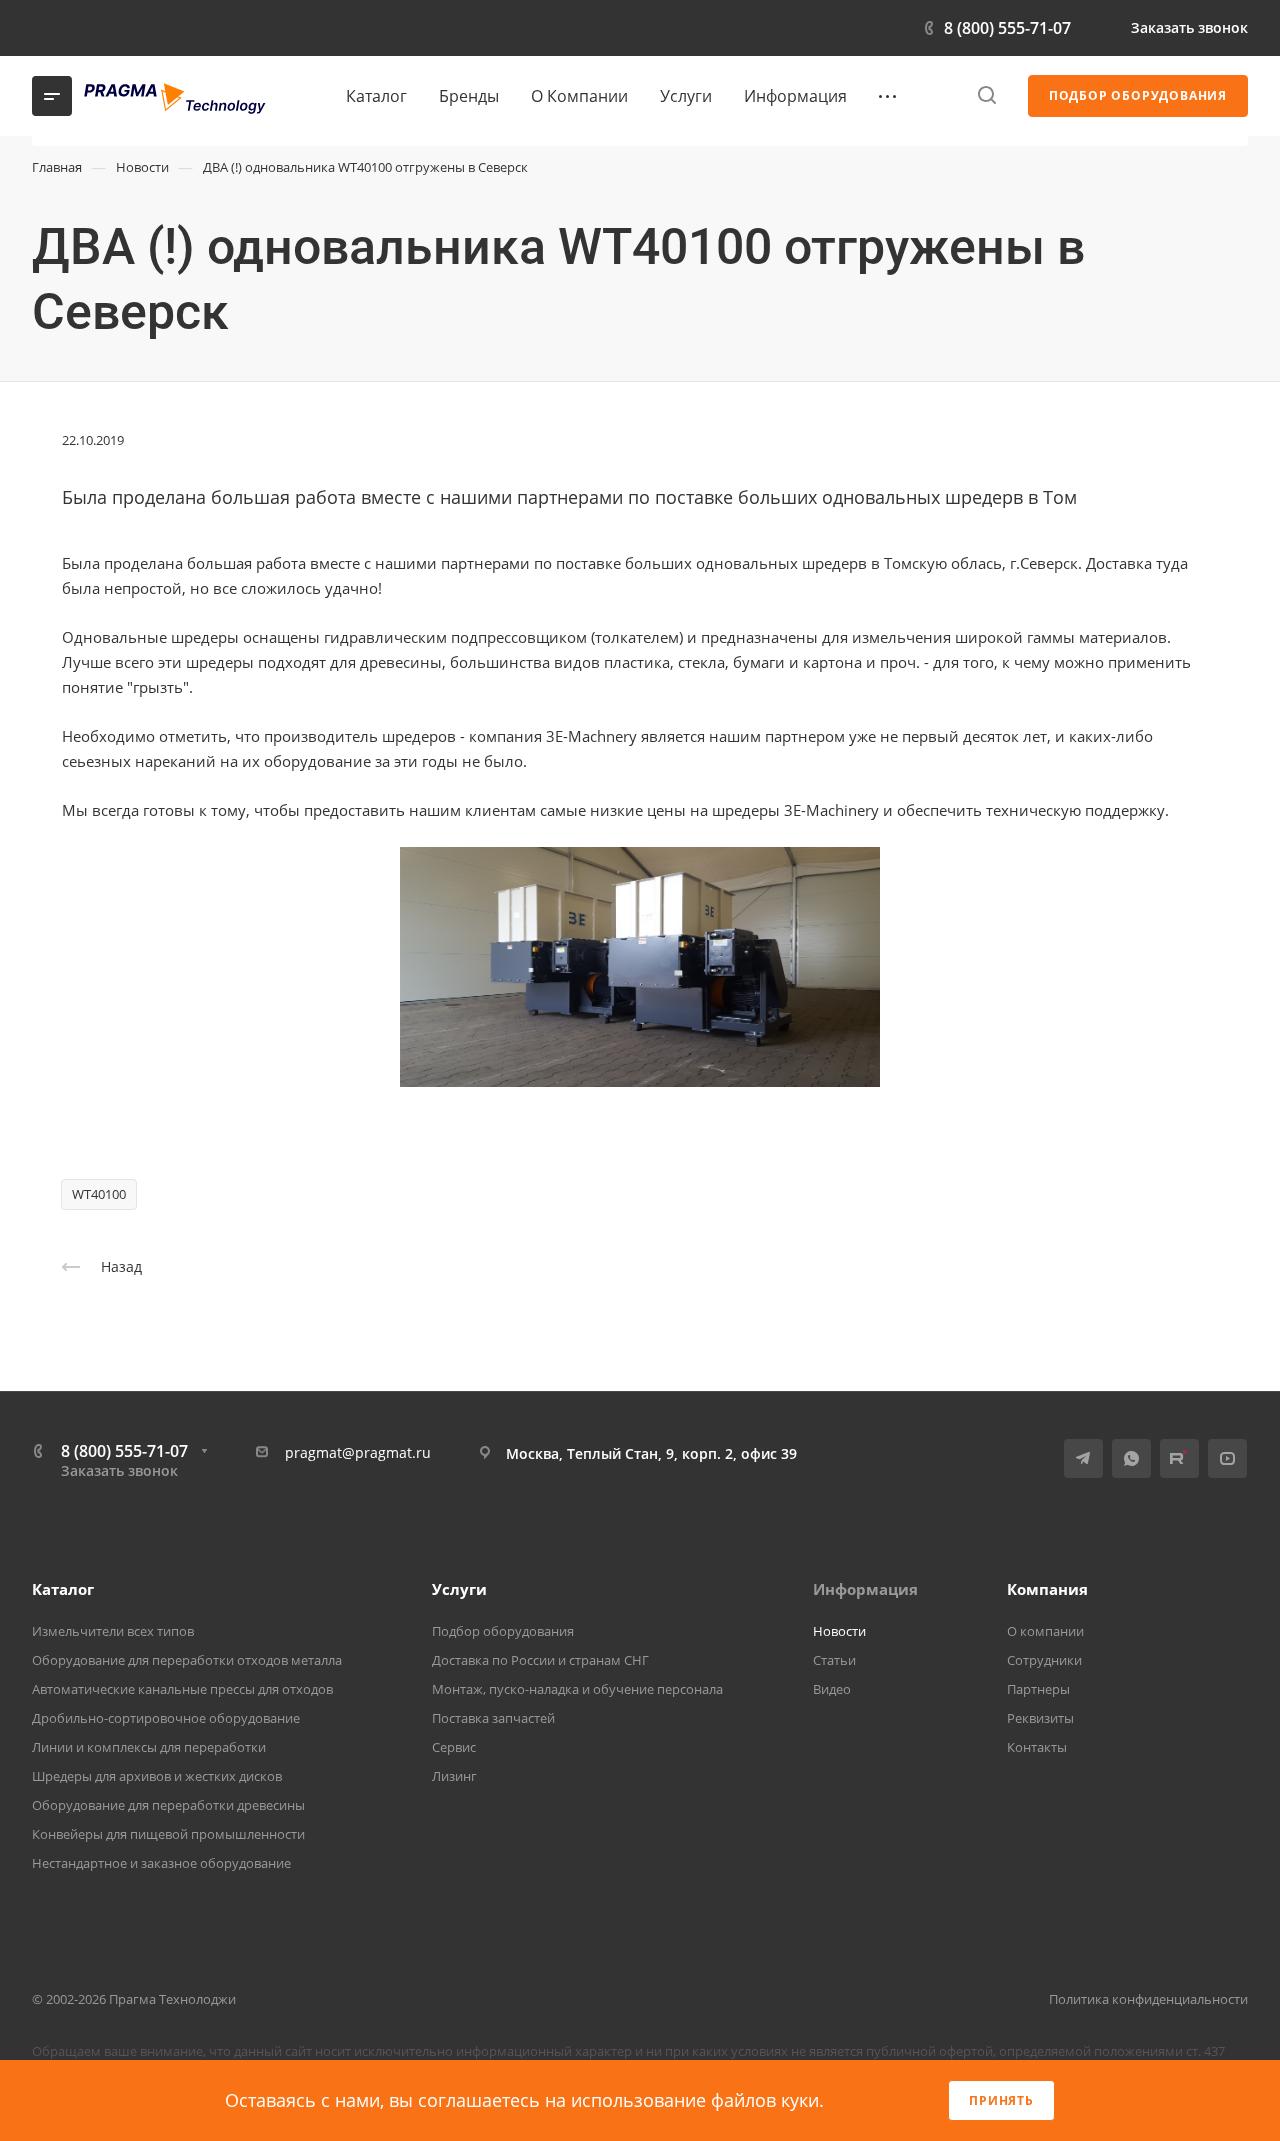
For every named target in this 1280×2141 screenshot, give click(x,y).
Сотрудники (1044, 1660)
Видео (832, 1689)
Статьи (834, 1660)
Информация (865, 1589)
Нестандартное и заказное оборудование (161, 1863)
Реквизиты (1040, 1718)
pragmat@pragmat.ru (358, 1452)
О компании (1045, 1631)
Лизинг (454, 1776)
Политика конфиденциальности (1148, 1999)
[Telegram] (42, 28)
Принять (1001, 2100)
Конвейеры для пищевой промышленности (168, 1834)
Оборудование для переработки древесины (168, 1805)
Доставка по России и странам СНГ (540, 1660)
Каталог (63, 1589)
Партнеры (1038, 1689)
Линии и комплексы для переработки (149, 1747)
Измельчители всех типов (113, 1631)
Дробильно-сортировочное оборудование (166, 1718)
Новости (839, 1631)
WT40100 (99, 1194)
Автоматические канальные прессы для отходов (182, 1689)
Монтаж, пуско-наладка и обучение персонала (577, 1689)
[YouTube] (150, 28)
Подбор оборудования (503, 1631)
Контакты (1037, 1747)
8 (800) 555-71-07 (1007, 28)
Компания (1047, 1589)
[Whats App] (78, 28)
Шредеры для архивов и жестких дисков (157, 1776)
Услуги (459, 1589)
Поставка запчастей (493, 1718)
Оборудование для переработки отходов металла (187, 1660)
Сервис (454, 1747)
